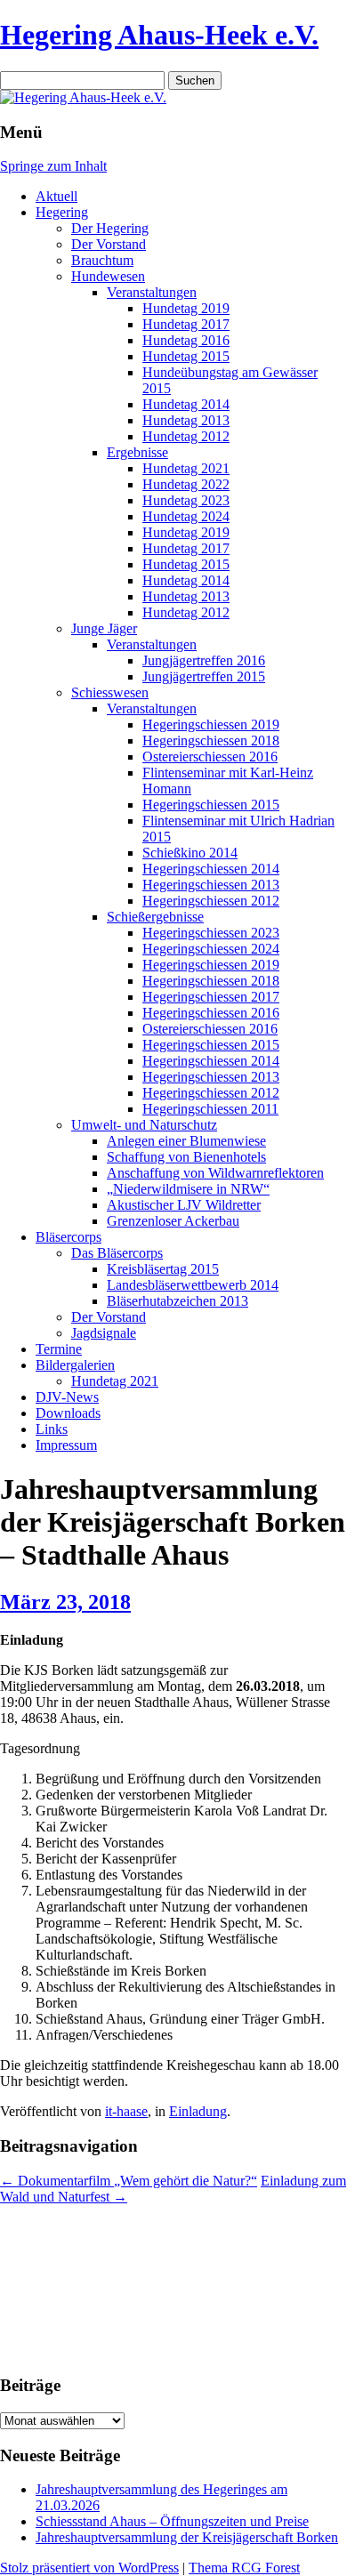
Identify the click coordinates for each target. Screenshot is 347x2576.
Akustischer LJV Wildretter (184, 1205)
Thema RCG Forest (244, 2568)
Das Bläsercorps (117, 1253)
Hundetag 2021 (186, 468)
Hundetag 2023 (186, 500)
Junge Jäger (104, 628)
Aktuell (56, 196)
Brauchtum (102, 260)
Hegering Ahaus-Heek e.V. (159, 35)
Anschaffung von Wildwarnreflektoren (215, 1173)
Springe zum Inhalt (53, 166)
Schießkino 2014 (190, 853)
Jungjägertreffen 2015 (204, 676)
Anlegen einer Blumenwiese (186, 1141)
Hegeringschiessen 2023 (211, 933)
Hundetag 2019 (186, 308)
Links (52, 1429)
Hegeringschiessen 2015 (211, 805)
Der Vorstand (109, 244)
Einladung (198, 2111)
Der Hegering (110, 228)
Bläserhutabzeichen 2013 (178, 1301)
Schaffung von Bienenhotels (186, 1157)
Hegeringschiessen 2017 (211, 997)
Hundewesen (108, 276)
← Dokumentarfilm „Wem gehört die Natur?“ (129, 2181)
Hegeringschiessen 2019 (211, 724)
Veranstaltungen (152, 292)
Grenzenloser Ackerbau (173, 1221)
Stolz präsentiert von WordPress (89, 2568)
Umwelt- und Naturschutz (144, 1125)
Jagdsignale (104, 1333)
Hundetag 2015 (186, 356)
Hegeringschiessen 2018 (211, 741)
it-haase (126, 2111)
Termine (59, 1349)
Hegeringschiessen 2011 (210, 1109)
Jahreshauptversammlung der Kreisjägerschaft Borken (187, 2537)
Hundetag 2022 (186, 484)
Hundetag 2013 (186, 420)
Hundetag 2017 (186, 324)
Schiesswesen (110, 692)
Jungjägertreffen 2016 (204, 660)
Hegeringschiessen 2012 (211, 901)
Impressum (66, 1445)
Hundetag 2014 (186, 404)
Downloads (68, 1413)
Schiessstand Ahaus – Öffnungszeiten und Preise (172, 2521)
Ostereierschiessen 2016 (210, 757)
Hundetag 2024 (186, 516)
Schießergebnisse (155, 917)
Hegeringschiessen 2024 (211, 949)
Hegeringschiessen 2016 (211, 1013)
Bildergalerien (75, 1365)
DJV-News (67, 1397)
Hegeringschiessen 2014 (211, 869)
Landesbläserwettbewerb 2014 (193, 1285)
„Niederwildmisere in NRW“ (188, 1189)
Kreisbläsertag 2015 (163, 1269)
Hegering (62, 212)
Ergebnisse (137, 452)
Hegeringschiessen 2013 (211, 885)
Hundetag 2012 (186, 436)
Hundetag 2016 (186, 340)
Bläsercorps (69, 1237)
